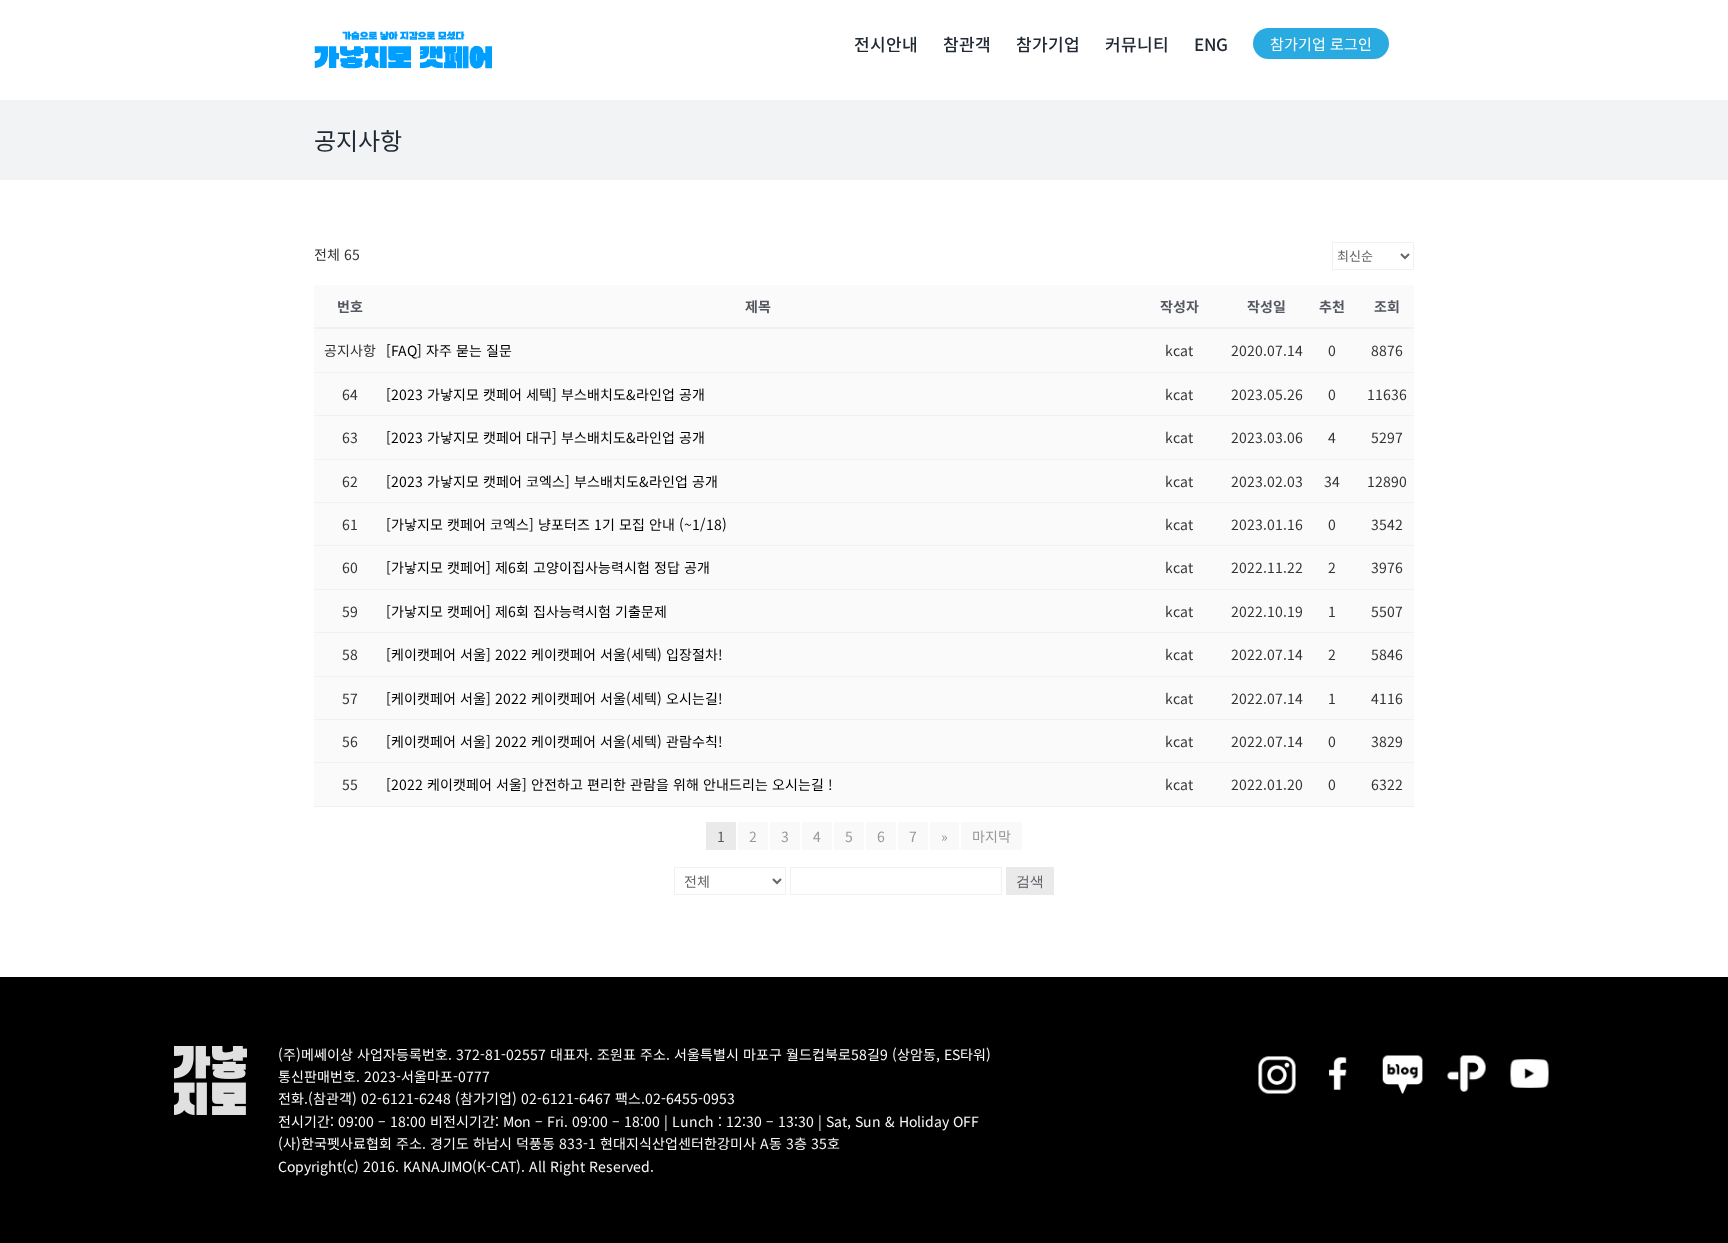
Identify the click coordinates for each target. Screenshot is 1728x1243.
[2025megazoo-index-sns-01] (1339, 1052)
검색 (1030, 881)
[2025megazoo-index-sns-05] (1402, 1052)
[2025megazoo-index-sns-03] (1529, 1052)
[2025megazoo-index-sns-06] (1466, 1052)
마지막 (991, 836)
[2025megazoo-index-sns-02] (1276, 1052)
